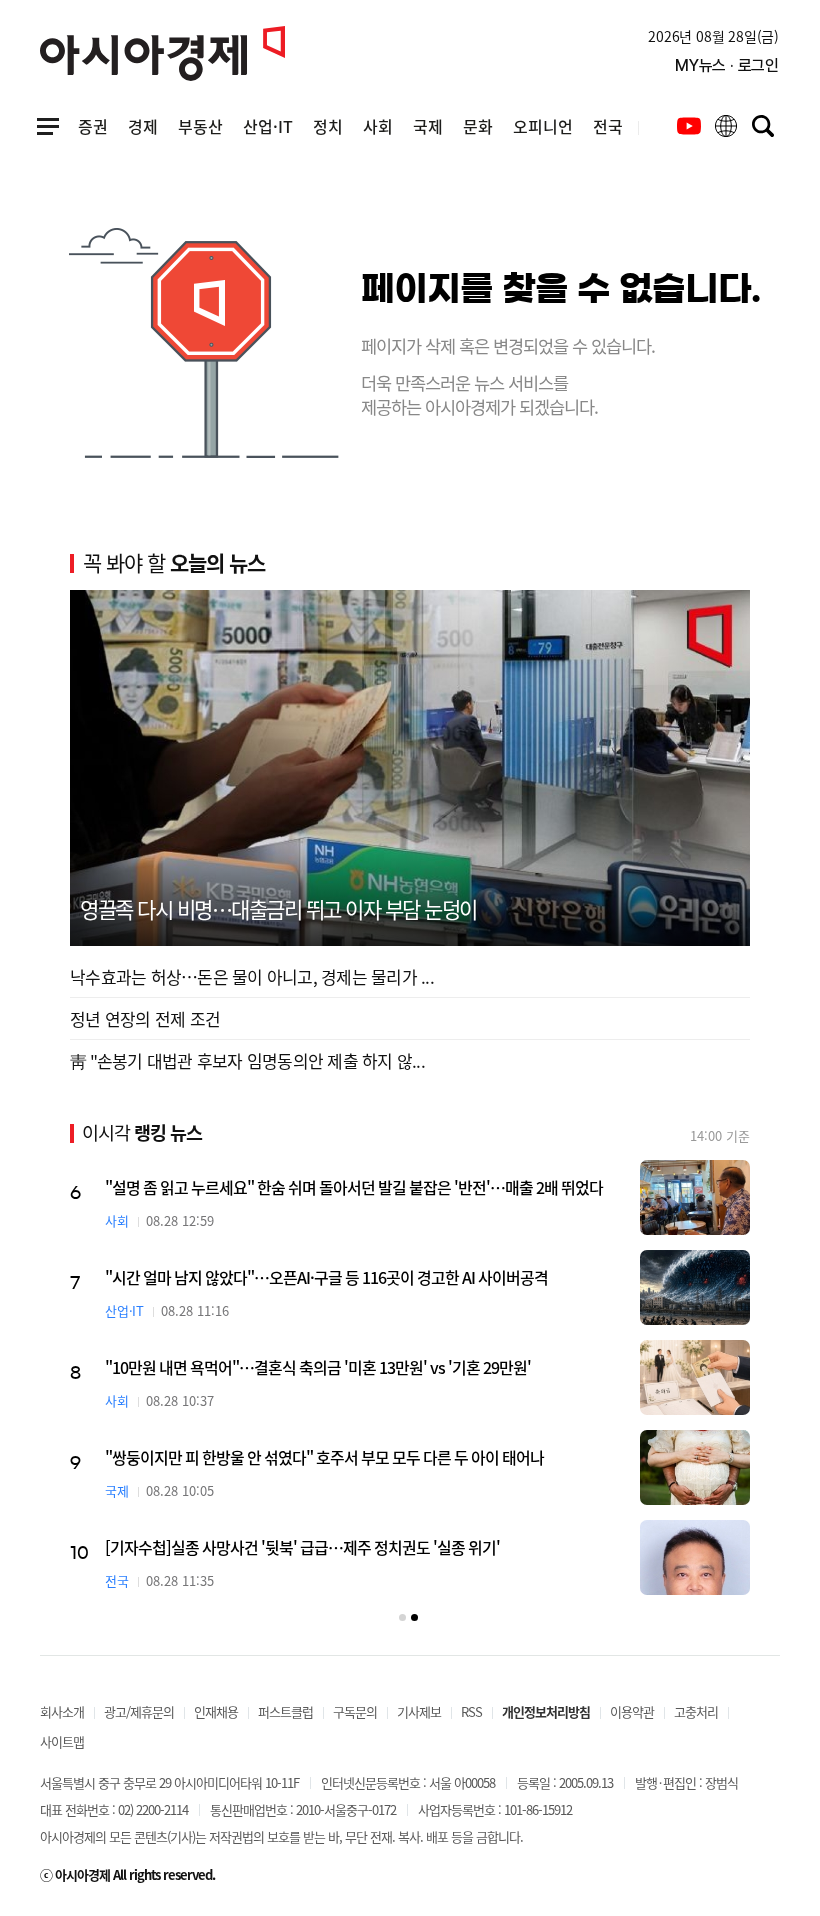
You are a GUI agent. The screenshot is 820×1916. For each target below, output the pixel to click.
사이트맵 (62, 1741)
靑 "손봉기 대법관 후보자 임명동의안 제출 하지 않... (247, 1060)
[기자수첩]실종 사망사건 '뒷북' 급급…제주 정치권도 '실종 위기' (302, 1547)
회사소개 (62, 1711)
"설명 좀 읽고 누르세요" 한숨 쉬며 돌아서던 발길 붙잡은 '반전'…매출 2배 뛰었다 (354, 1187)
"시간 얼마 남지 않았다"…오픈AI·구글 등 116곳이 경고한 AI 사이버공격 (326, 1277)
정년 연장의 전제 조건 (145, 1018)
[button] (402, 1617)
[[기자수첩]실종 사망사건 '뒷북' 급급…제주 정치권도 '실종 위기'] (695, 1557)
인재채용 (216, 1711)
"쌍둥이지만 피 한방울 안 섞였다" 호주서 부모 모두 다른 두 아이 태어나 (324, 1457)
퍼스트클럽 (285, 1711)
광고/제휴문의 (139, 1711)
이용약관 (632, 1711)
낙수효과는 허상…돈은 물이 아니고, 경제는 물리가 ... (252, 976)
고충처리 (696, 1711)
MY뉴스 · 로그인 (727, 65)
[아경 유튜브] (689, 126)
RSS (471, 1711)
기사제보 (419, 1711)
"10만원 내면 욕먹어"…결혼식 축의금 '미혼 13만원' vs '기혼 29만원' (318, 1367)
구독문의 (355, 1711)
